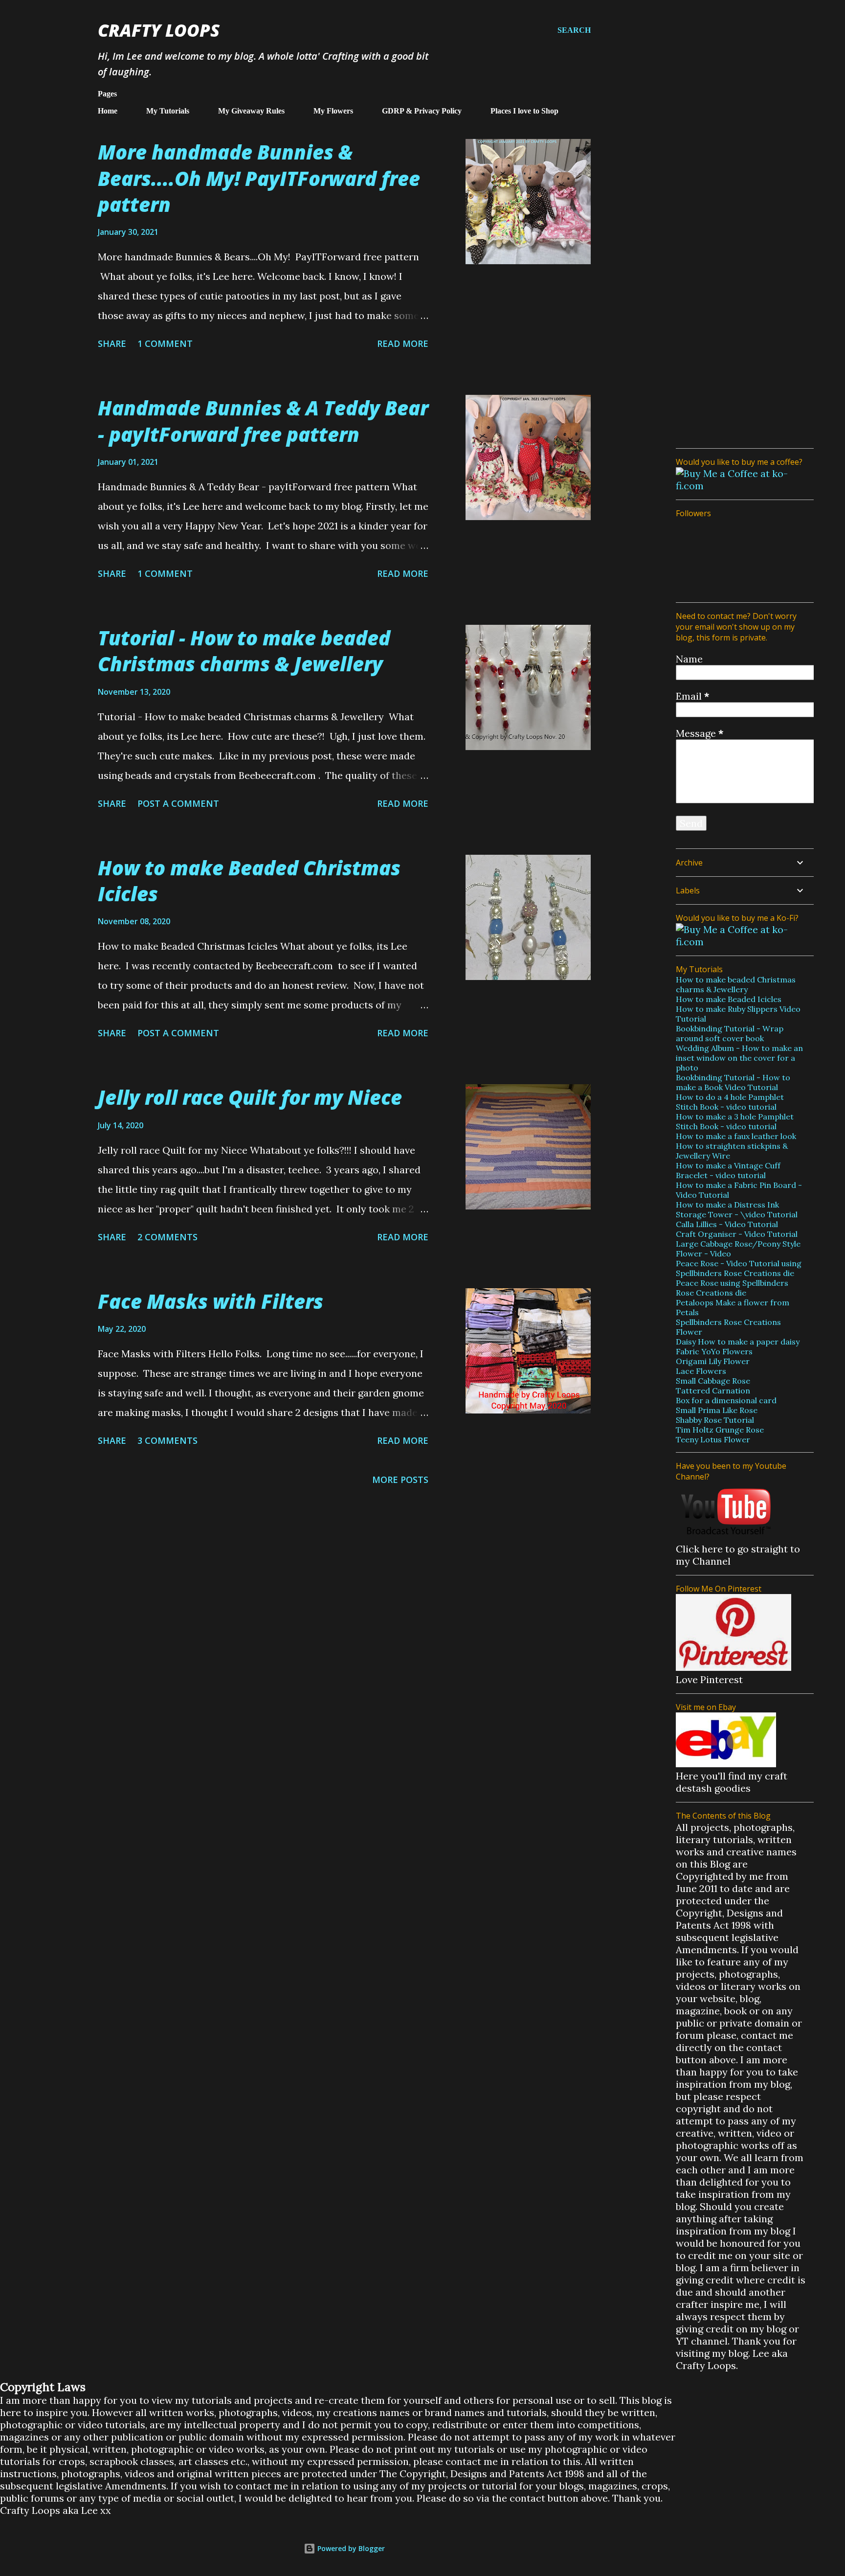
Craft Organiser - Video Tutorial (737, 1234)
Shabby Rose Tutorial (715, 1420)
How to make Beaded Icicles (729, 999)
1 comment (165, 343)
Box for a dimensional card (726, 1400)
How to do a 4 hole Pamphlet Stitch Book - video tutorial (730, 1102)
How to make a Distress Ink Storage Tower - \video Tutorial (737, 1209)
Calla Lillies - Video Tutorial (727, 1224)
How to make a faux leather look (736, 1136)
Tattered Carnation (713, 1391)
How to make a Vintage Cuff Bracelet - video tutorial (728, 1170)
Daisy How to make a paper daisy (738, 1342)
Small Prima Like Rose (717, 1410)
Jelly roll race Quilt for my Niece (250, 1097)
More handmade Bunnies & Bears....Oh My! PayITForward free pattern (259, 178)
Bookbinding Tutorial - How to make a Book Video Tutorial (733, 1082)
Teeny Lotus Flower (713, 1439)
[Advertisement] (741, 294)
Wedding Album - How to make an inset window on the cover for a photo (739, 1058)
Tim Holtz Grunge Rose (720, 1430)
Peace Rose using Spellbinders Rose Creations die (732, 1288)
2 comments (167, 1237)
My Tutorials (168, 111)
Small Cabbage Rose (713, 1381)
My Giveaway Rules (251, 111)
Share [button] (112, 343)
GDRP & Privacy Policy (422, 111)
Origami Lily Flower (713, 1361)
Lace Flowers (701, 1371)
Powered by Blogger (350, 2548)
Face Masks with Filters (211, 1301)
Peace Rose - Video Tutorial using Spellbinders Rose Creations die (739, 1268)
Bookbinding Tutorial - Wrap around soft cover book (730, 1033)
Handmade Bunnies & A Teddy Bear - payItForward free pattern (263, 421)
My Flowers (333, 111)
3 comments (167, 1440)
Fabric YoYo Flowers (714, 1351)
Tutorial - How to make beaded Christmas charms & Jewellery (244, 651)
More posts (400, 1480)
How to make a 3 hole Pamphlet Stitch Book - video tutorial (735, 1121)
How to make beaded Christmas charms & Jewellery (736, 984)
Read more (403, 343)
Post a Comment (178, 803)
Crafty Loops (159, 30)
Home (108, 111)
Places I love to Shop (524, 111)
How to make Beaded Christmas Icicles (249, 881)
